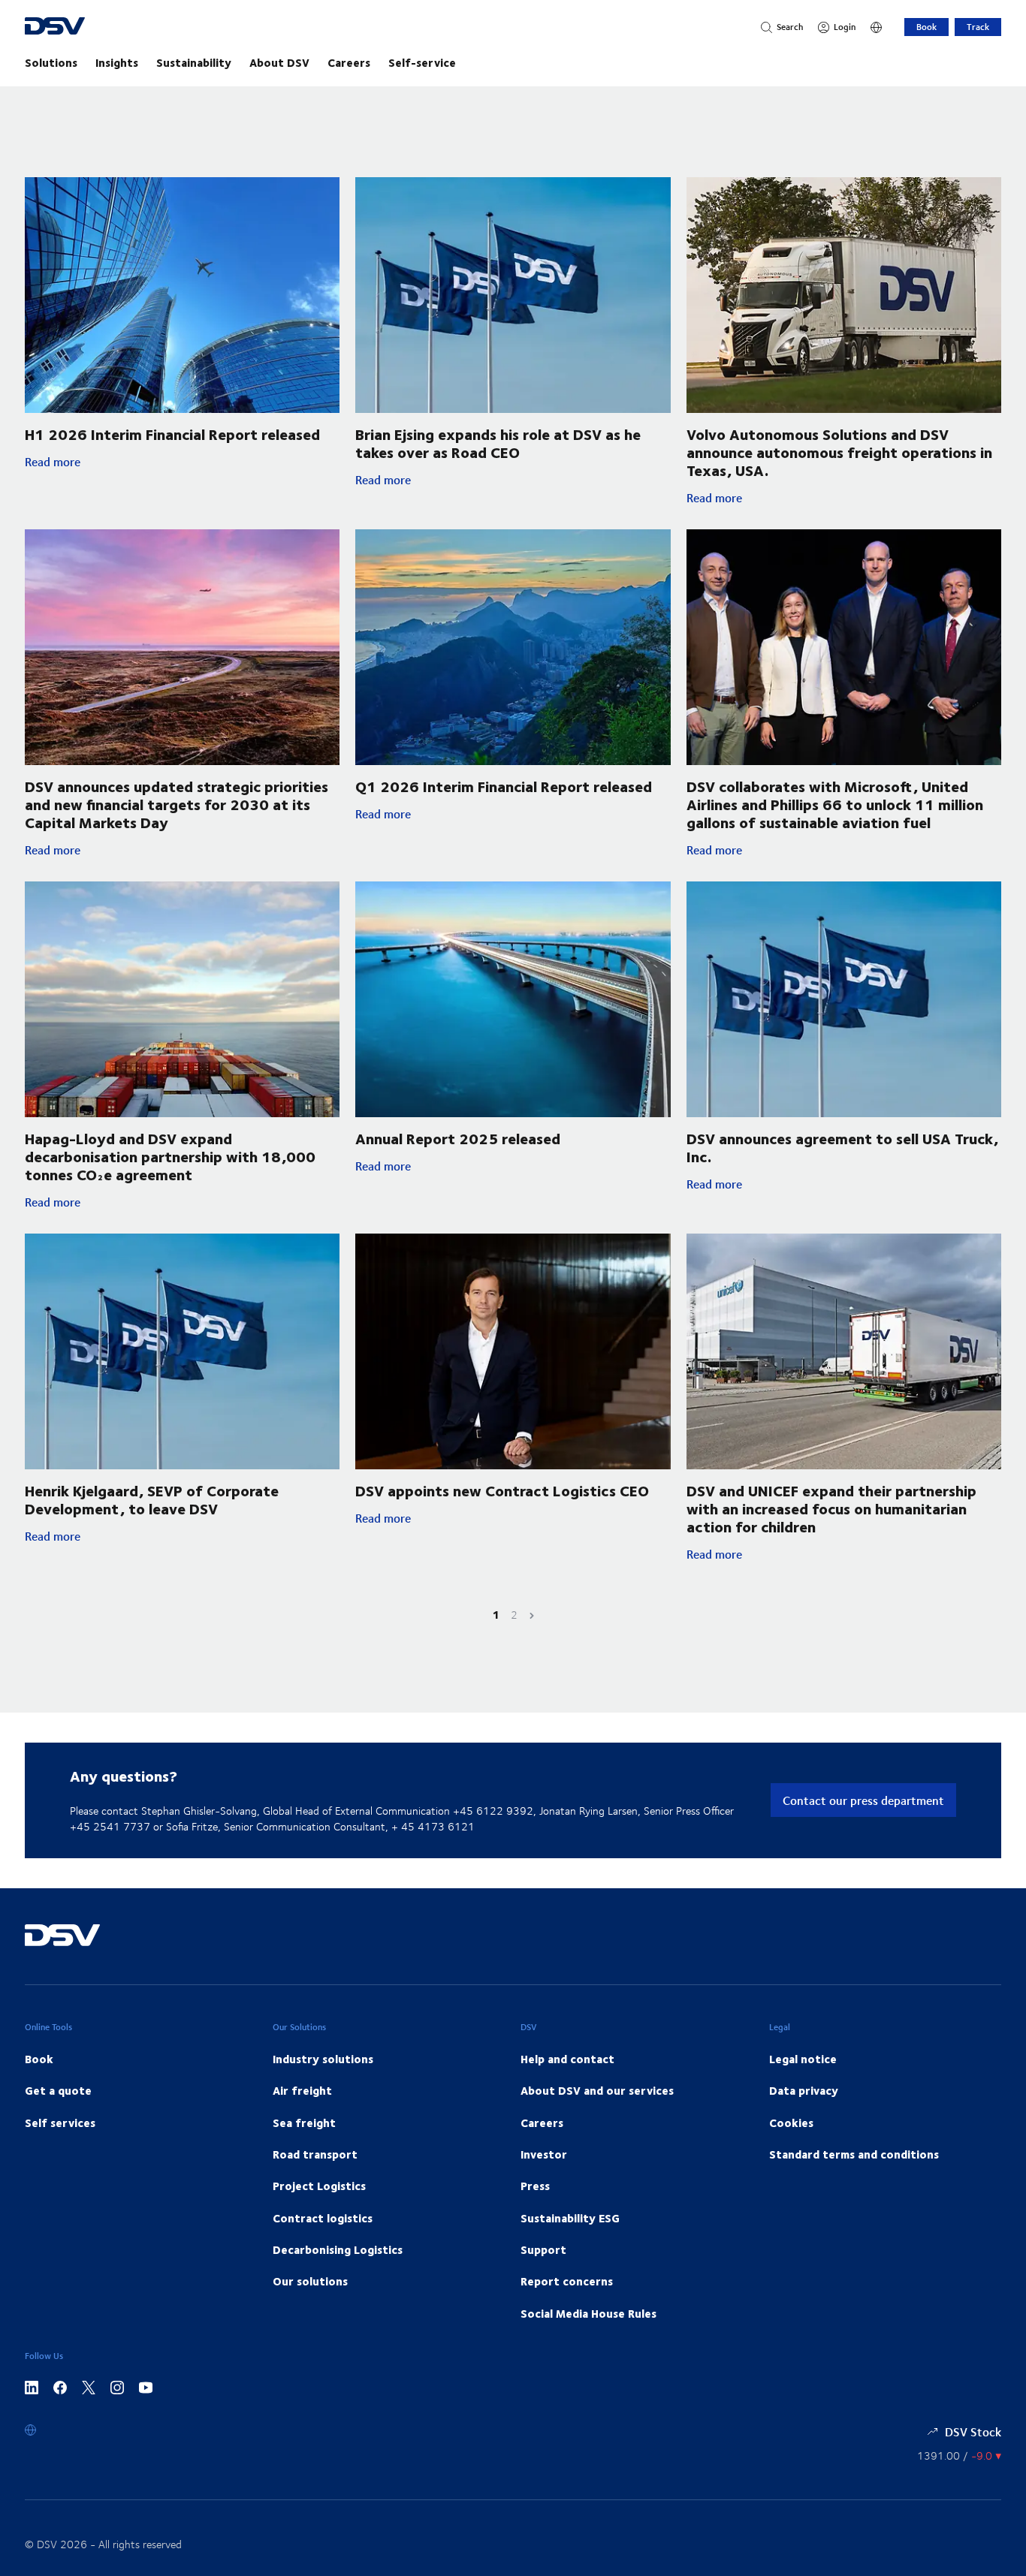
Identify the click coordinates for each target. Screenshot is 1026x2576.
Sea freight (304, 2123)
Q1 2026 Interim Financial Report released (504, 786)
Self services (60, 2123)
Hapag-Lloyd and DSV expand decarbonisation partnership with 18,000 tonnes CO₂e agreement (170, 1156)
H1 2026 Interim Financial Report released (172, 434)
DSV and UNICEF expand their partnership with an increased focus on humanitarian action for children (831, 1508)
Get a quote (58, 2090)
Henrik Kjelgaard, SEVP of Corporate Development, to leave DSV (152, 1499)
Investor (544, 2154)
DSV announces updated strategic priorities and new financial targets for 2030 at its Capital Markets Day (177, 804)
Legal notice (803, 2059)
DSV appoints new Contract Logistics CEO (502, 1490)
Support (543, 2249)
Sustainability (194, 62)
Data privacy (804, 2090)
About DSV (279, 62)
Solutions (51, 62)
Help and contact (567, 2059)
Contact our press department (863, 1800)
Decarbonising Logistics (338, 2249)
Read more (137, 462)
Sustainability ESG (570, 2218)
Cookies (791, 2123)
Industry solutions (323, 2059)
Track (978, 27)
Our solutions (310, 2281)
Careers (349, 62)
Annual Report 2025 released (458, 1138)
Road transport (315, 2154)
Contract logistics (323, 2218)
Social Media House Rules (588, 2313)
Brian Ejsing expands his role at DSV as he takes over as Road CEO (498, 443)
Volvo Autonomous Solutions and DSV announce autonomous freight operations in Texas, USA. (839, 452)
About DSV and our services (597, 2090)
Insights (117, 62)
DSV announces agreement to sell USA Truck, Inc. (842, 1147)
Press (535, 2186)
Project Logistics (319, 2186)
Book (926, 27)
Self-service (422, 62)
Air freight (302, 2090)
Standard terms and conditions (854, 2154)
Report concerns (567, 2281)
